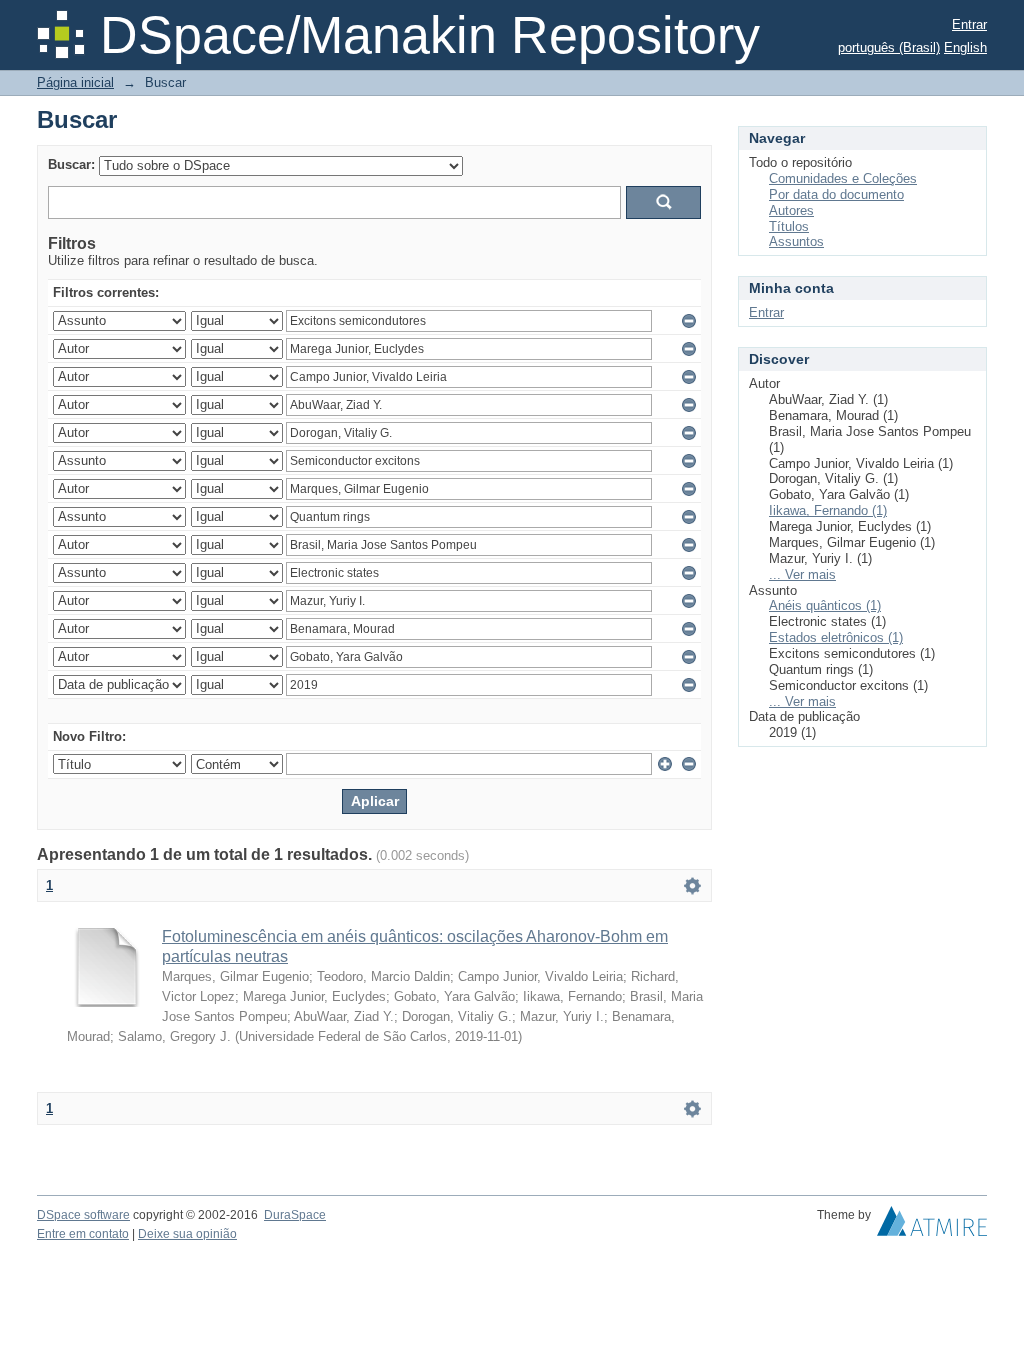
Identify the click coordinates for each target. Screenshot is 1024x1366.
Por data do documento (836, 194)
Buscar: (71, 164)
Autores (791, 210)
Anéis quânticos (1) (825, 605)
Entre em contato (83, 1234)
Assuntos (796, 241)
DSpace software (83, 1215)
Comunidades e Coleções (843, 178)
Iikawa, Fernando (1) (828, 510)
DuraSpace (295, 1215)
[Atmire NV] (932, 1226)
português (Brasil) (889, 47)
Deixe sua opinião (187, 1234)
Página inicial (75, 82)
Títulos (789, 226)
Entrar (969, 24)
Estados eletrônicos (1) (836, 637)
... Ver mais (802, 574)
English (965, 47)
